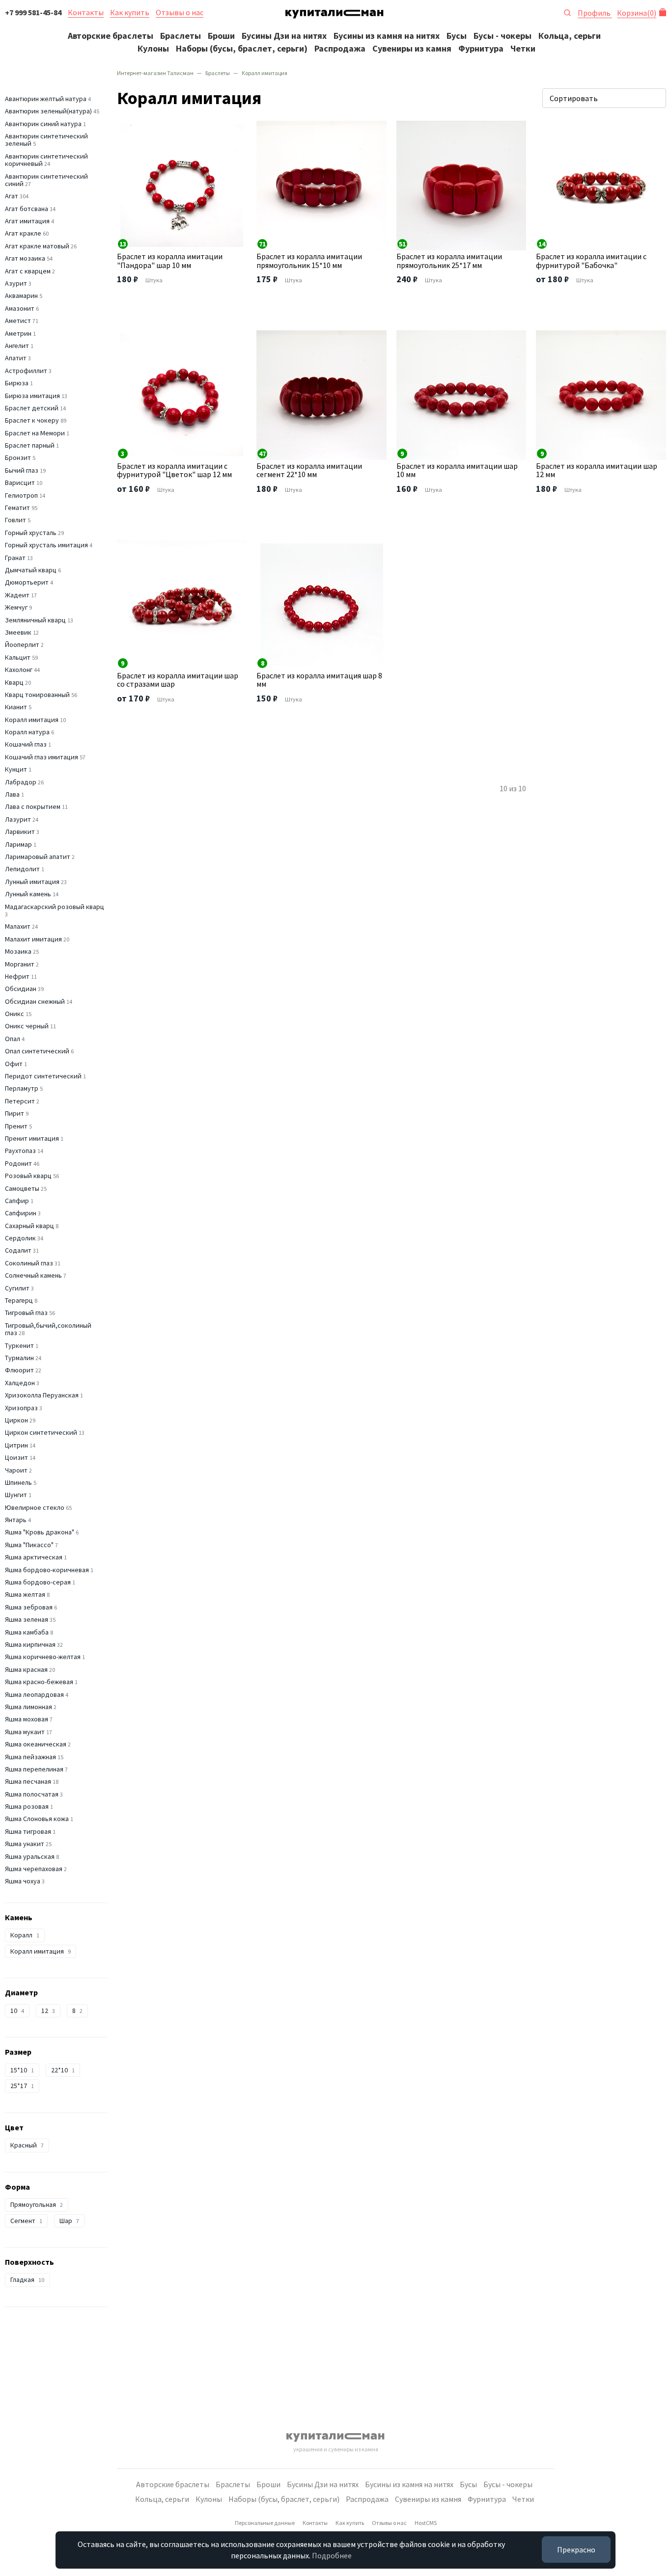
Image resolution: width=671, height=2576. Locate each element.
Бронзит (18, 457)
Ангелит (17, 346)
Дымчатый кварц (31, 570)
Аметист (18, 321)
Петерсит (20, 1101)
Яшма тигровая (28, 1831)
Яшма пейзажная (30, 1757)
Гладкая (27, 2280)
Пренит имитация (32, 1138)
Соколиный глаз (29, 1263)
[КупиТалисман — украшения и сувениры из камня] (335, 16)
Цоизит (16, 1457)
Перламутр (22, 1088)
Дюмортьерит (27, 582)
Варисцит (20, 483)
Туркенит (19, 1345)
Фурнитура (481, 48)
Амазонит (20, 308)
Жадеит (17, 595)
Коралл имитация (32, 720)
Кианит (16, 707)
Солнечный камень (33, 1275)
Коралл (25, 1935)
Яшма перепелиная (34, 1769)
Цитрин (16, 1445)
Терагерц (19, 1300)
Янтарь (16, 1520)
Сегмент (26, 2221)
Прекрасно (576, 2549)
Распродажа (340, 48)
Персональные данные (265, 2523)
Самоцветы (22, 1188)
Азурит (16, 283)
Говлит (15, 520)
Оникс (14, 1014)
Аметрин (18, 333)
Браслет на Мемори (35, 433)
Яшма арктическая (34, 1557)
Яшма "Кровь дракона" (40, 1532)
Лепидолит (22, 869)
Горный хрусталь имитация (46, 545)
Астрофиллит (26, 371)
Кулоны (153, 48)
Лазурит (18, 819)
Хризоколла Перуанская (42, 1395)
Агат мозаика (25, 258)
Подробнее (332, 2555)
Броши (221, 36)
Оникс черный (27, 1026)
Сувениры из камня (412, 48)
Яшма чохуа (23, 1881)
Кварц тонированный (37, 695)
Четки (523, 48)
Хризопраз (21, 1408)
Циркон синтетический (41, 1432)
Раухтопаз (20, 1151)
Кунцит (16, 769)
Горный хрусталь (31, 533)
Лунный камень (28, 894)
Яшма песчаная (28, 1781)
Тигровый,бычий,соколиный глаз (48, 1329)
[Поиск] (567, 12)
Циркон (16, 1420)
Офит (14, 1064)
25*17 (22, 2086)
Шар (69, 2221)
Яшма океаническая (36, 1744)
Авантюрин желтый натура (46, 99)
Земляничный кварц (35, 620)
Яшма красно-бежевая (39, 1682)
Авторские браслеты (111, 36)
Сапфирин (21, 1213)
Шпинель (18, 1482)
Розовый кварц (28, 1176)
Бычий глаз (22, 470)
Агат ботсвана (27, 209)
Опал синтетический (37, 1051)
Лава (12, 794)
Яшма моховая (27, 1719)
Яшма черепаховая (34, 1869)
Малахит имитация (33, 939)
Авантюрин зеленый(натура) (48, 111)
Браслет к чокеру (32, 420)
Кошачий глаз (26, 744)
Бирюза (17, 383)
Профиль (595, 13)
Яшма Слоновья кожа (37, 1819)
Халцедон (20, 1383)
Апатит (16, 358)
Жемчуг (16, 607)
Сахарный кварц (29, 1226)
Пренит (16, 1126)
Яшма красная (26, 1669)
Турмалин (19, 1358)
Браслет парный (30, 445)
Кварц (14, 682)
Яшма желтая (25, 1594)
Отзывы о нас (180, 12)
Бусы (457, 36)
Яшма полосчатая (32, 1794)
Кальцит (18, 657)
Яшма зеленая (27, 1619)
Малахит (18, 926)
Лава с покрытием (33, 806)
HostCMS (426, 2523)
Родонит (18, 1163)
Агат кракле (23, 233)
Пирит (14, 1113)
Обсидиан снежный (35, 1001)
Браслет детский (32, 408)
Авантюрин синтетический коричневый (46, 160)
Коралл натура (27, 732)
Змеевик (18, 632)
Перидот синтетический (43, 1076)
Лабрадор (21, 782)
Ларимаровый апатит (38, 857)
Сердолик (20, 1238)
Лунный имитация (32, 882)
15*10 (22, 2070)
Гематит (17, 508)
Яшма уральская (30, 1856)
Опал (13, 1039)
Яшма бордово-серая (38, 1582)
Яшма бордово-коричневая (47, 1570)
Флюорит (19, 1370)
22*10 (63, 2070)
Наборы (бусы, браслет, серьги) (242, 48)
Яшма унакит (25, 1844)
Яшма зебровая (29, 1607)
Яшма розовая (27, 1806)
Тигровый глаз (26, 1313)
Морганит (20, 964)
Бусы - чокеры (503, 36)
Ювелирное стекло (35, 1507)
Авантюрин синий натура (43, 124)
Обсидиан (21, 989)
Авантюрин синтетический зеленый (46, 140)
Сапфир (17, 1201)
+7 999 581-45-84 (33, 12)
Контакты (86, 12)
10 (17, 2011)
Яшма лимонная (28, 1707)
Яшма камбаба (27, 1632)
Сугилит (17, 1288)
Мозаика (18, 951)
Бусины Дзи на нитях (284, 36)
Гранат (15, 558)
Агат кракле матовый (37, 246)
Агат (12, 196)
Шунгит (16, 1495)
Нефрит (17, 976)
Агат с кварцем (28, 271)
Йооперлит (22, 644)
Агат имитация (27, 221)
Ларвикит (20, 832)
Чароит (16, 1470)
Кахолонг (19, 670)
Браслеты (181, 36)
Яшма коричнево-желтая (43, 1657)
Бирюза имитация (32, 396)
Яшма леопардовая (34, 1694)
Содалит (18, 1250)
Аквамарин (21, 295)
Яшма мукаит (25, 1732)
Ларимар (18, 844)
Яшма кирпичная (30, 1644)
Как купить (130, 12)
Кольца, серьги (570, 36)
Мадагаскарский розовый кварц (55, 907)
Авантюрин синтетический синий (46, 180)
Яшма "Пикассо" (29, 1545)
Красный (27, 2145)
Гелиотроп (21, 495)
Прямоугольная (37, 2204)
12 (48, 2011)
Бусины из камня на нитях (387, 36)
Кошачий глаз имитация (42, 757)
